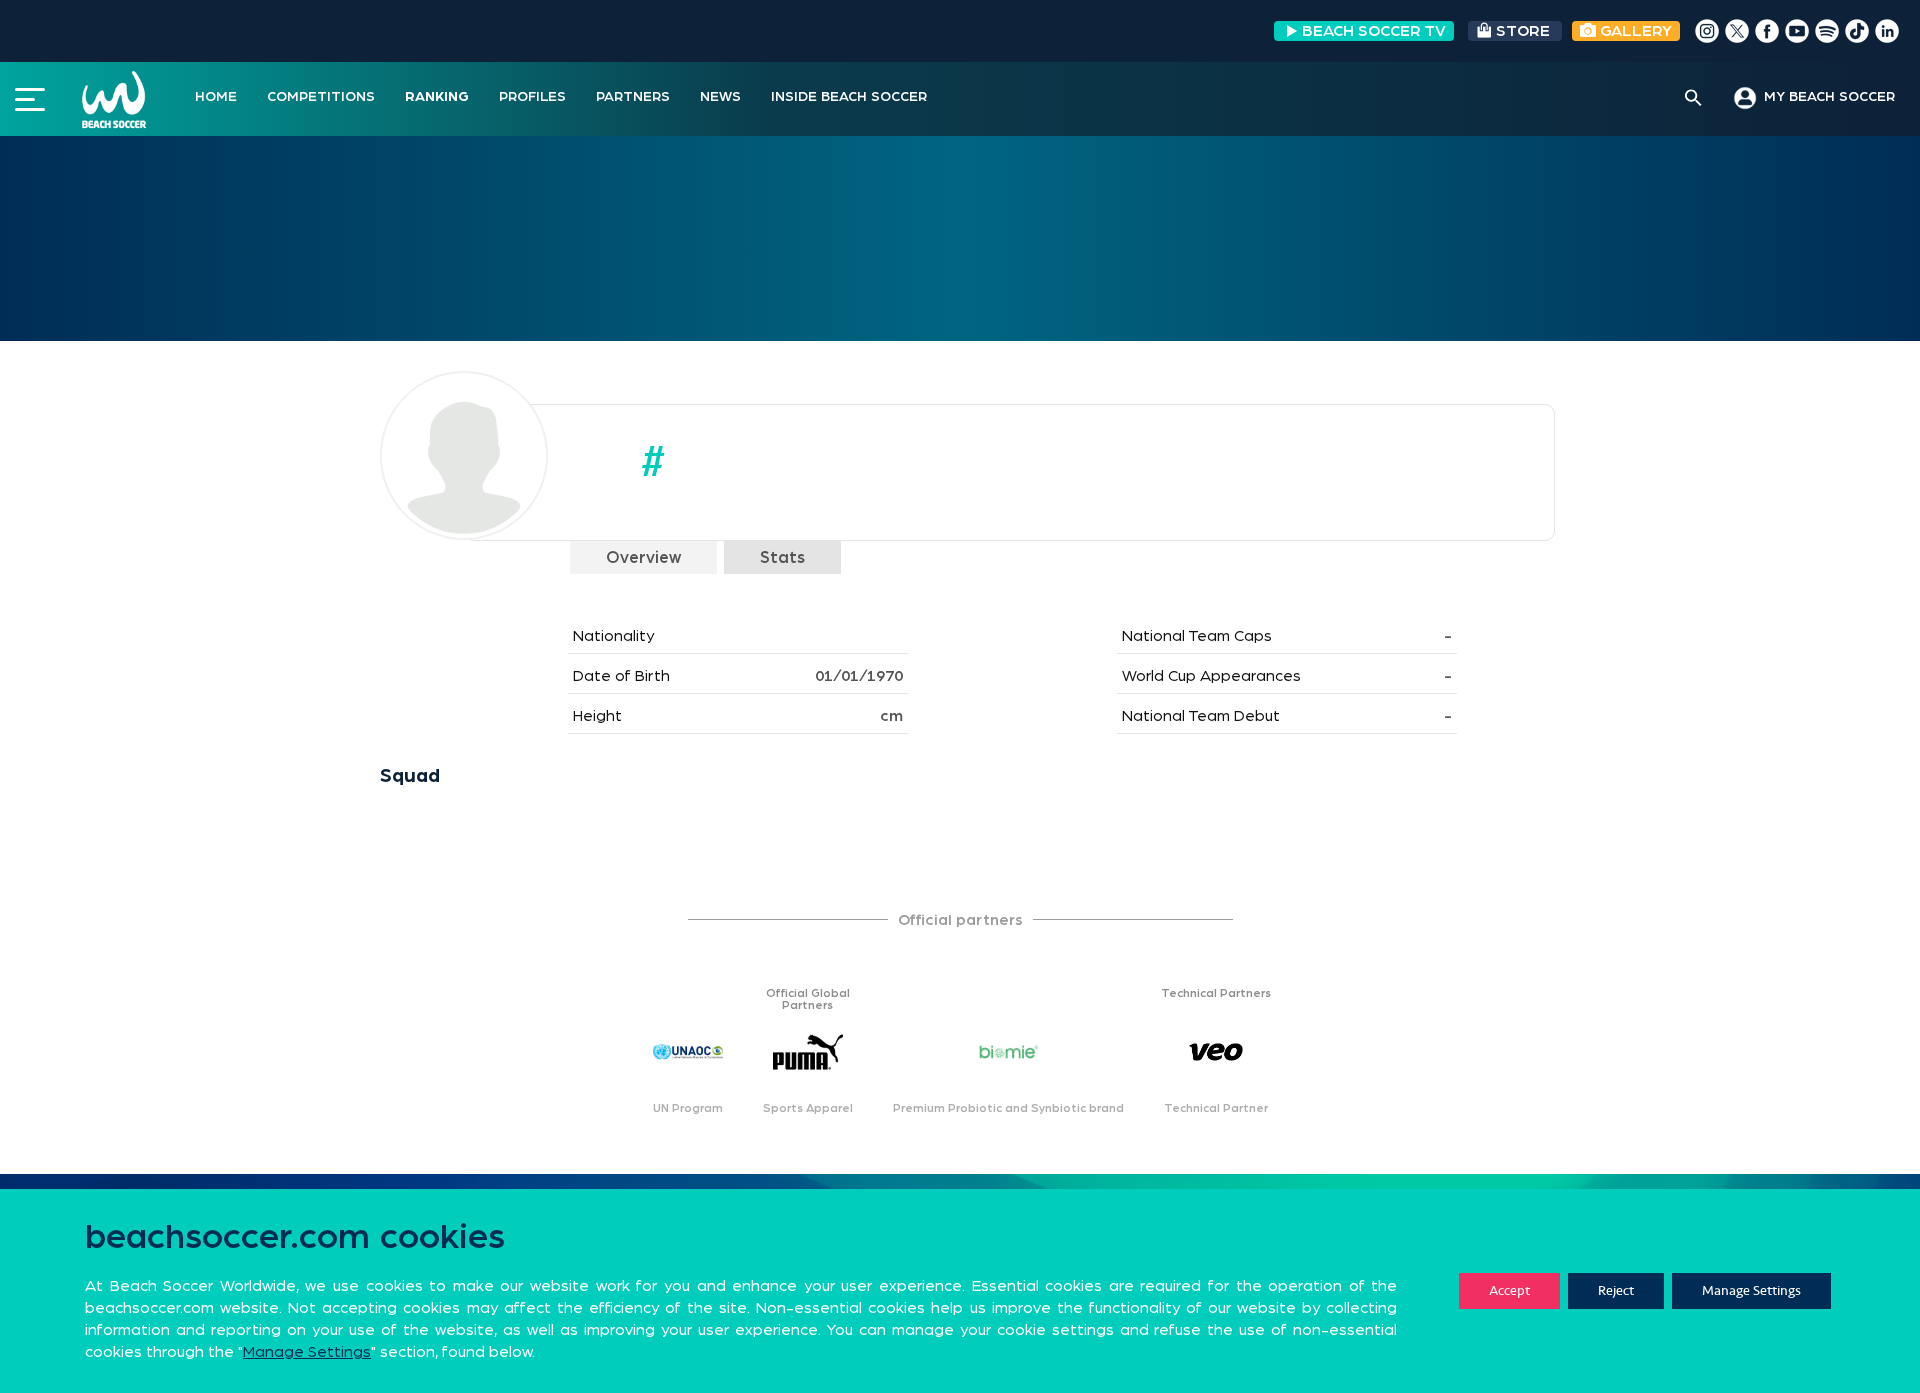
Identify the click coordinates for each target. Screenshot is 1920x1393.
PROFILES (532, 97)
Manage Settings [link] (307, 1352)
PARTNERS (633, 97)
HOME (216, 97)
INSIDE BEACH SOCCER (849, 97)
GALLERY (1634, 31)
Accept (1509, 1290)
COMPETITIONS (321, 97)
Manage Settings (1751, 1290)
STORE (1523, 31)
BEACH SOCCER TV (1374, 31)
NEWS (720, 97)
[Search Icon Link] (1693, 99)
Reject (1616, 1290)
